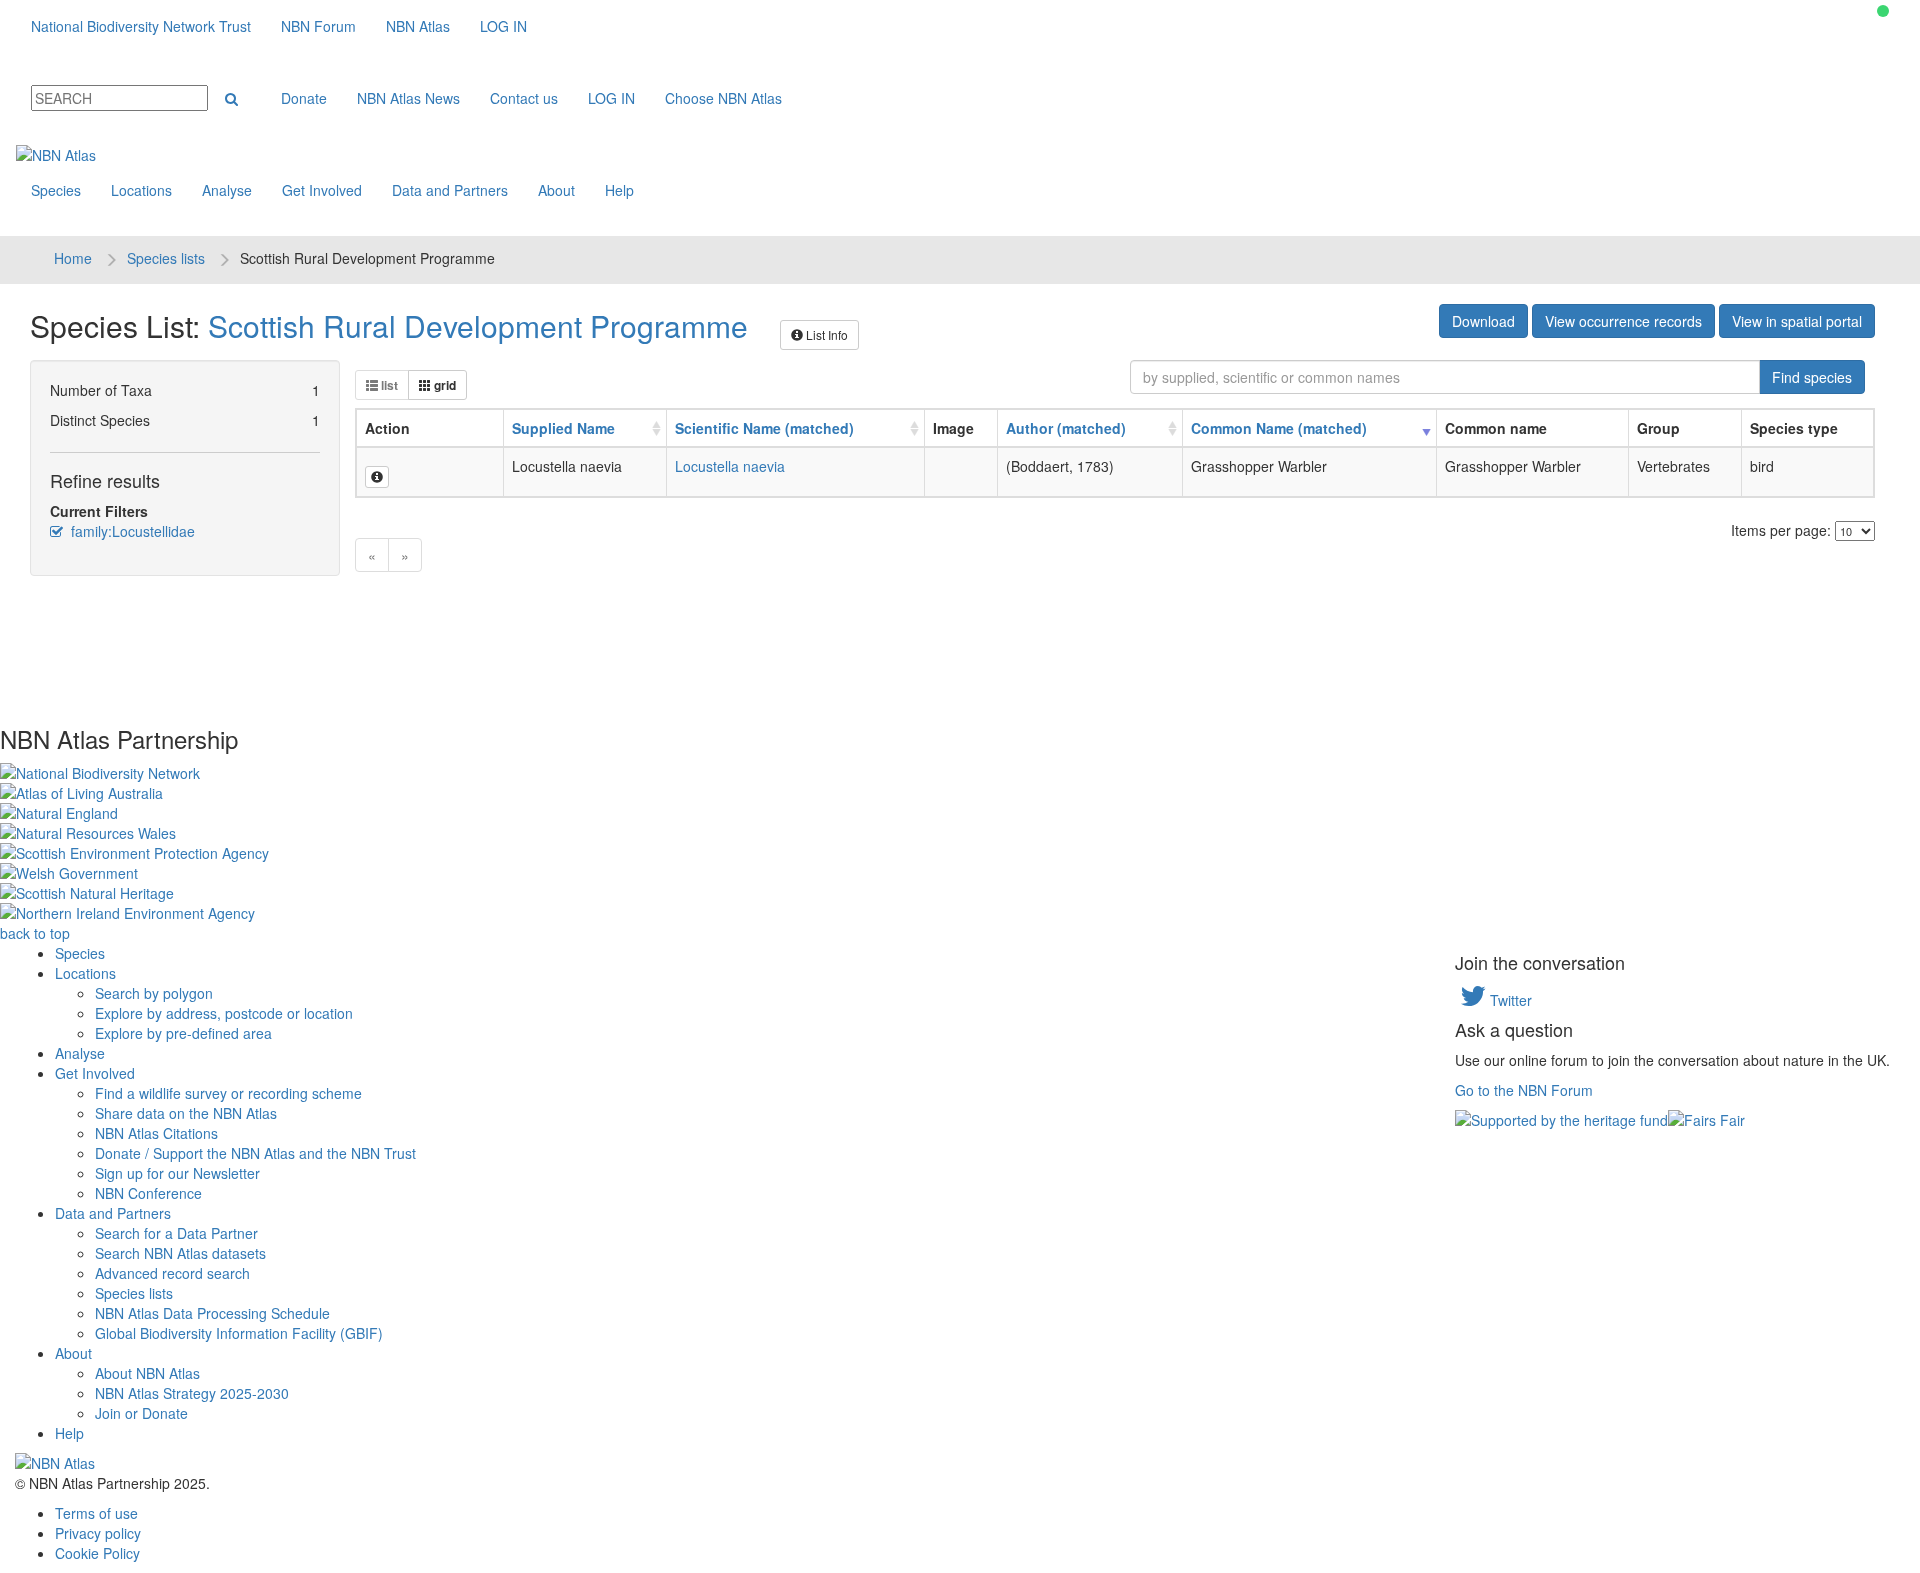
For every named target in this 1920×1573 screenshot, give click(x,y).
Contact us (524, 98)
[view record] (377, 477)
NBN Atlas (418, 26)
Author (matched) (1066, 428)
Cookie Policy (97, 1553)
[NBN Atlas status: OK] (1883, 11)
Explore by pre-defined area (183, 1033)
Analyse (227, 190)
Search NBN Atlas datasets (180, 1253)
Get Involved (322, 190)
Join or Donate (141, 1413)
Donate (304, 98)
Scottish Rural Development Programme (478, 325)
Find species (1812, 377)
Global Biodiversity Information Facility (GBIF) (239, 1333)
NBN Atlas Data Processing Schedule (212, 1313)
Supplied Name (563, 428)
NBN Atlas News (408, 98)
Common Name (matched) (1279, 428)
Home (73, 258)
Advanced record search (172, 1273)
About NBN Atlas (147, 1373)
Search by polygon (154, 993)
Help (619, 190)
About (556, 190)
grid (443, 385)
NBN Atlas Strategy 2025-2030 (192, 1393)
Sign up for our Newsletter (177, 1173)
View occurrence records (1623, 321)
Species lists (166, 258)
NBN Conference (148, 1193)
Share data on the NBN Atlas (186, 1113)
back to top (35, 933)
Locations (141, 190)
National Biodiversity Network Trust (141, 26)
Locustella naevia (730, 466)
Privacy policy (98, 1533)
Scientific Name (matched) (764, 428)
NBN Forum (318, 26)
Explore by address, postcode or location (224, 1013)
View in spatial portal (1797, 321)
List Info (825, 334)
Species (56, 190)
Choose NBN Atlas (723, 98)
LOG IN (503, 26)
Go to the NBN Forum (1524, 1090)
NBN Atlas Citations (156, 1133)
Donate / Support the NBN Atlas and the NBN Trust (255, 1153)
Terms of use (96, 1513)
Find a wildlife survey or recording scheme (228, 1093)
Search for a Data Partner (176, 1233)
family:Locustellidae (131, 531)
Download (1483, 321)
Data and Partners (450, 190)
